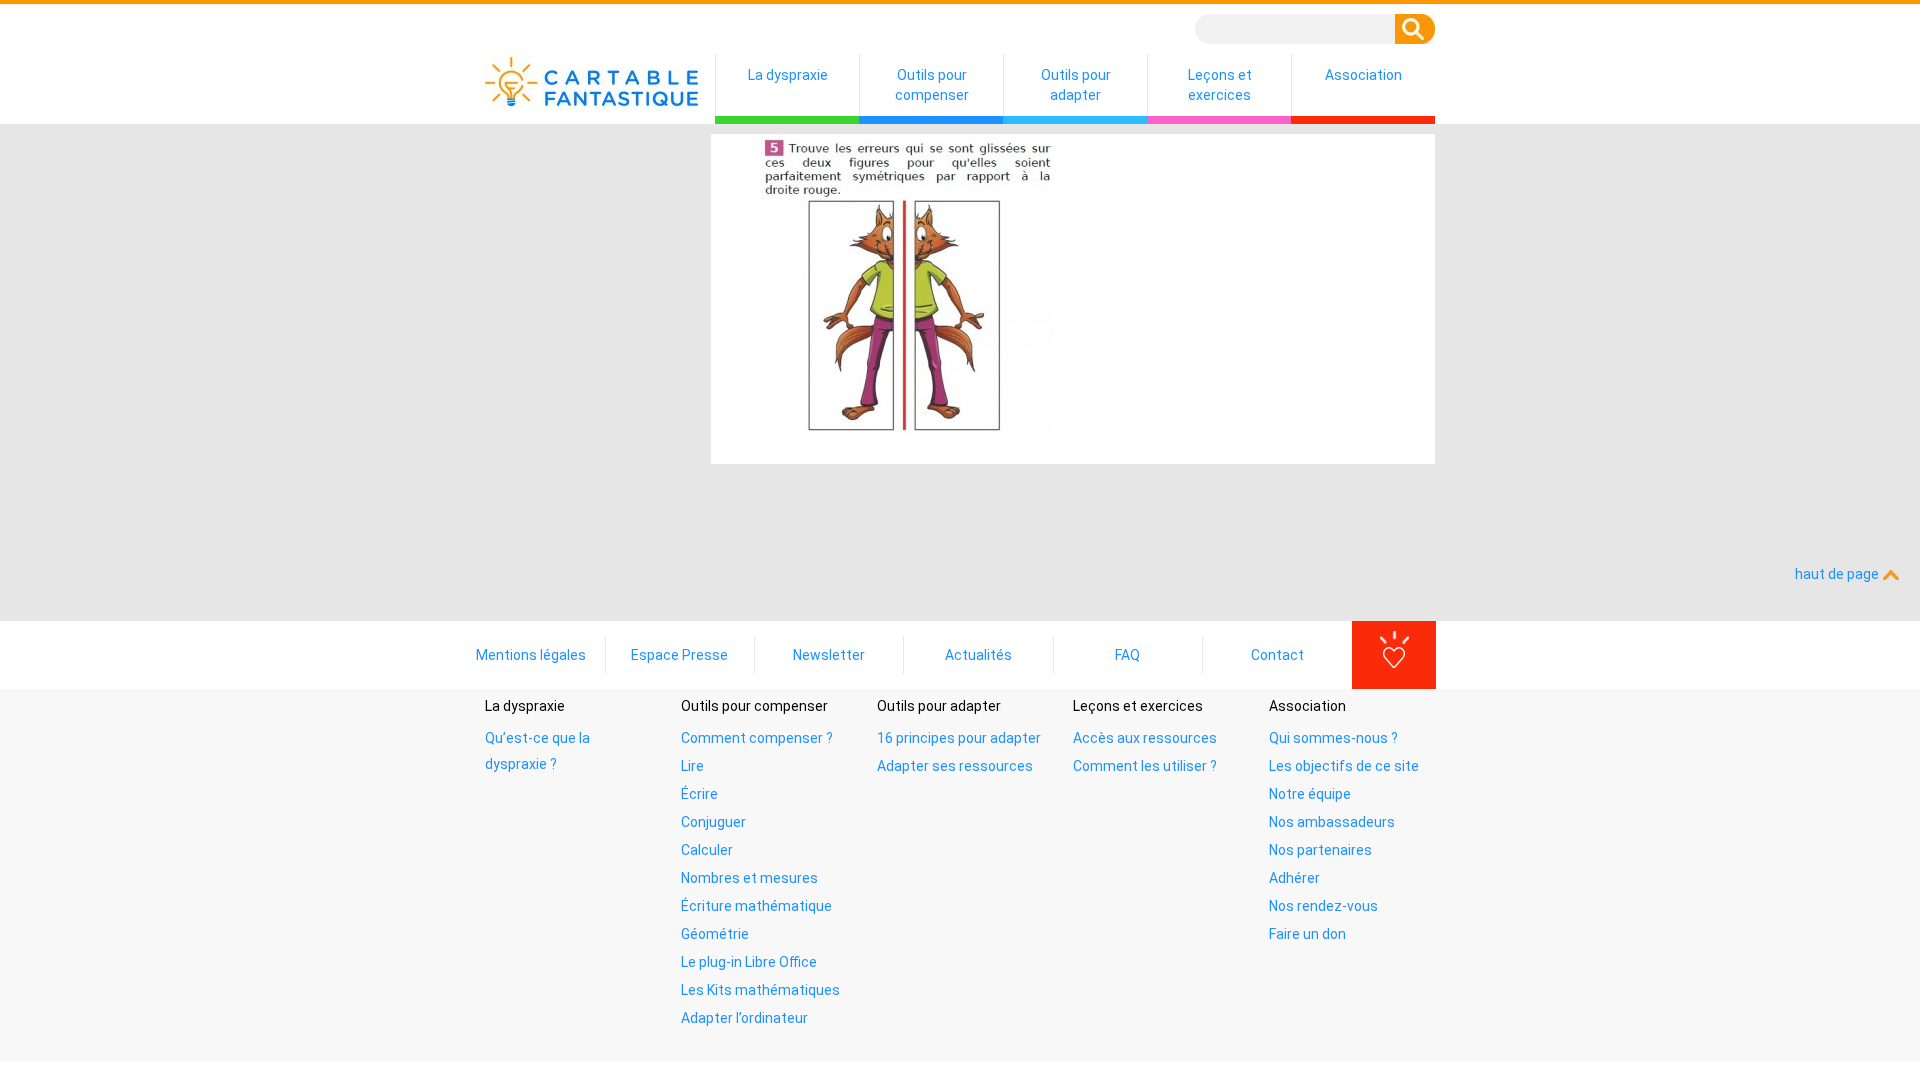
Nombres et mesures (749, 878)
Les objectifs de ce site (1344, 766)
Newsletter (829, 655)
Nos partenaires (1320, 850)
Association (1363, 75)
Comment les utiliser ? (1145, 766)
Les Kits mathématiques (760, 990)
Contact (1277, 655)
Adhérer (1294, 878)
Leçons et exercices (1220, 85)
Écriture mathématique (756, 906)
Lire (692, 766)
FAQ (1127, 655)
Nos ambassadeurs (1332, 822)
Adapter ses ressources (955, 766)
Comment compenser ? (757, 738)
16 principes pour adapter (959, 738)
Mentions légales (531, 655)
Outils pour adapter (1076, 85)
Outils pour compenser (932, 85)
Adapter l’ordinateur (744, 1018)
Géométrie (715, 934)
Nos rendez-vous (1323, 906)
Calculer (707, 850)
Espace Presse (679, 655)
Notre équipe (1310, 794)
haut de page (1838, 574)
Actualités (978, 655)
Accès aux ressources (1145, 738)
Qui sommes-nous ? (1333, 738)
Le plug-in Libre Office (749, 962)
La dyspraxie (788, 75)
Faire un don (1307, 934)
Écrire (699, 794)
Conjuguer (713, 822)
